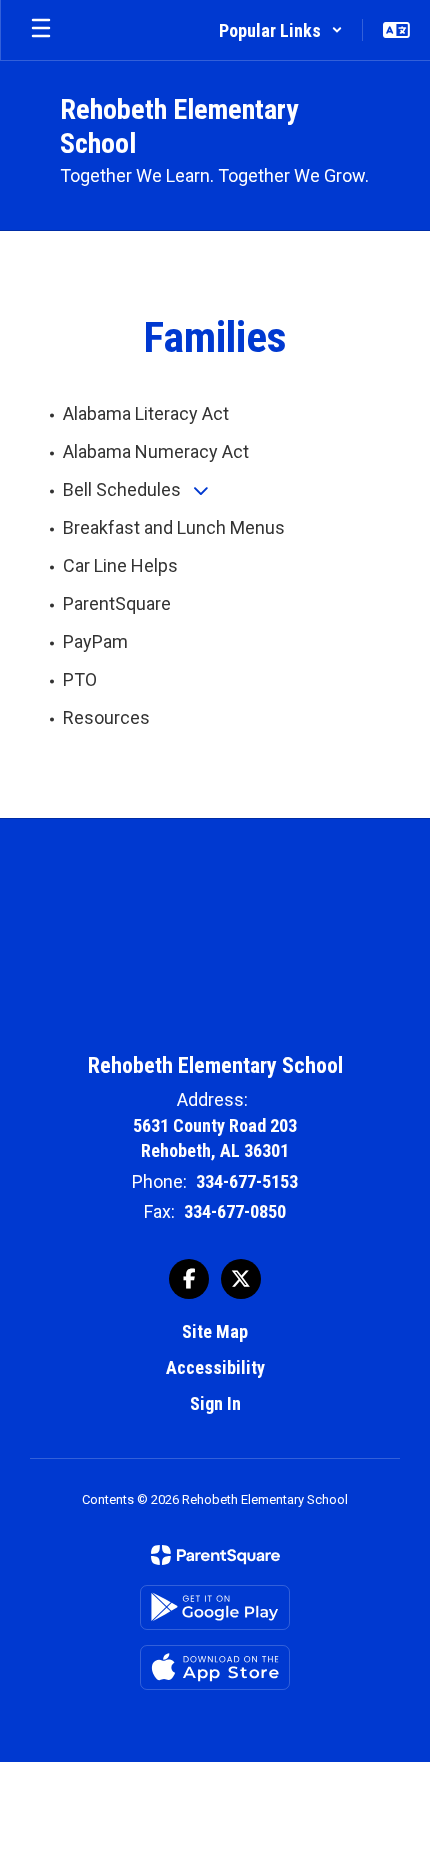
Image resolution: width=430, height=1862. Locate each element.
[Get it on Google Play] (215, 1607)
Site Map (215, 1331)
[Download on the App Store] (215, 1667)
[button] (281, 30)
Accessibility (215, 1367)
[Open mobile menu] (41, 30)
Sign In (215, 1403)
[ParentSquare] (215, 1555)
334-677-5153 (247, 1181)
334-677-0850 (235, 1211)
